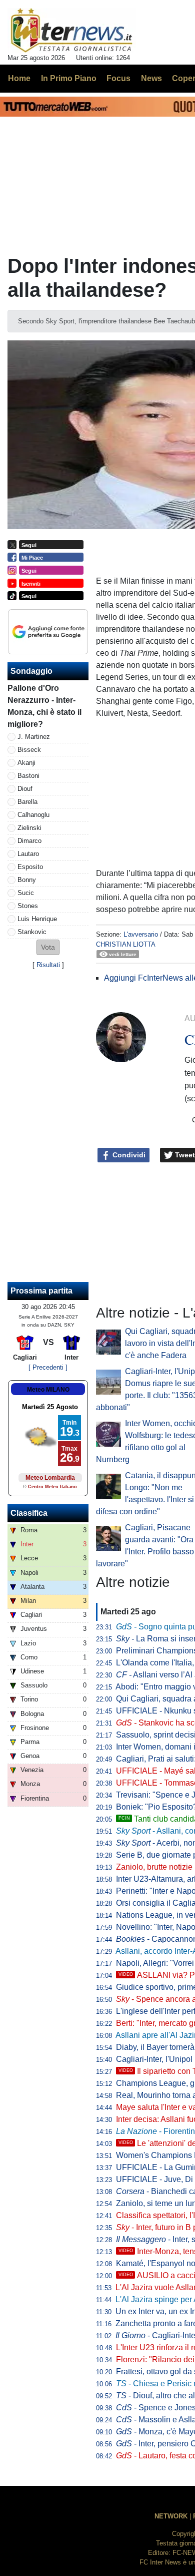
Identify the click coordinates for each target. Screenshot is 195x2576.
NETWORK (171, 2516)
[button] (48, 947)
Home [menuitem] (19, 78)
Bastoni (28, 776)
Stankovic (32, 932)
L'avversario (141, 934)
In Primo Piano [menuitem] (69, 78)
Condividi (128, 1155)
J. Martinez (34, 737)
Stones (28, 906)
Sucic (26, 893)
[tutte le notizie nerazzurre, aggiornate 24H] (72, 31)
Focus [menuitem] (118, 78)
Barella (27, 802)
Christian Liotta (126, 944)
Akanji (26, 763)
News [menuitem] (151, 78)
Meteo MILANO (48, 1390)
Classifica (29, 1513)
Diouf (25, 789)
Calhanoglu (33, 815)
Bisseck (29, 750)
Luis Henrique (37, 919)
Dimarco (29, 841)
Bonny (27, 880)
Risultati (48, 965)
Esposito (30, 867)
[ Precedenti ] (48, 1367)
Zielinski (29, 828)
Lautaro (28, 854)
